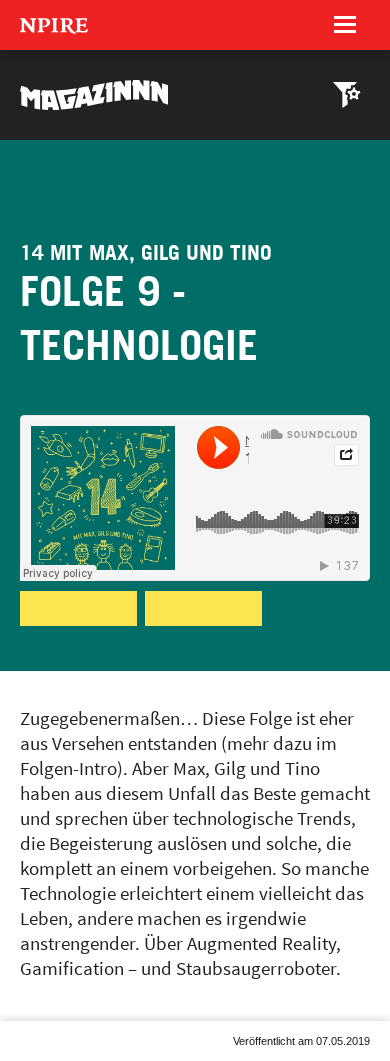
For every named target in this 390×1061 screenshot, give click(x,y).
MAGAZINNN (95, 95)
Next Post (81, 1060)
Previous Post (23, 1060)
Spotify (53, 624)
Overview (52, 1060)
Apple (170, 624)
